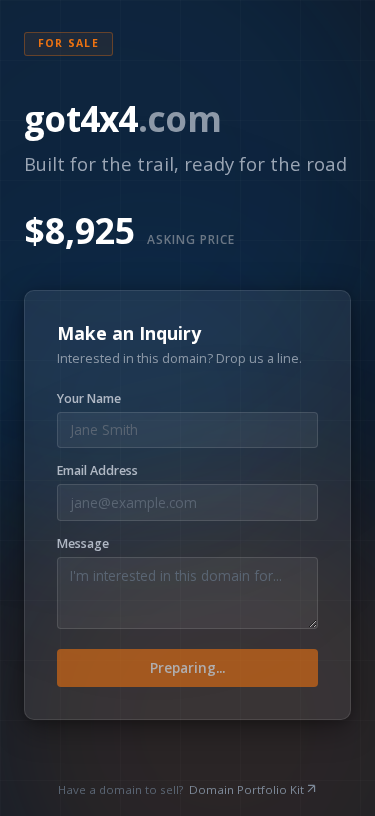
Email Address (97, 471)
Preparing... (187, 667)
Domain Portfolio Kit (246, 789)
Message (83, 544)
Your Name (89, 399)
